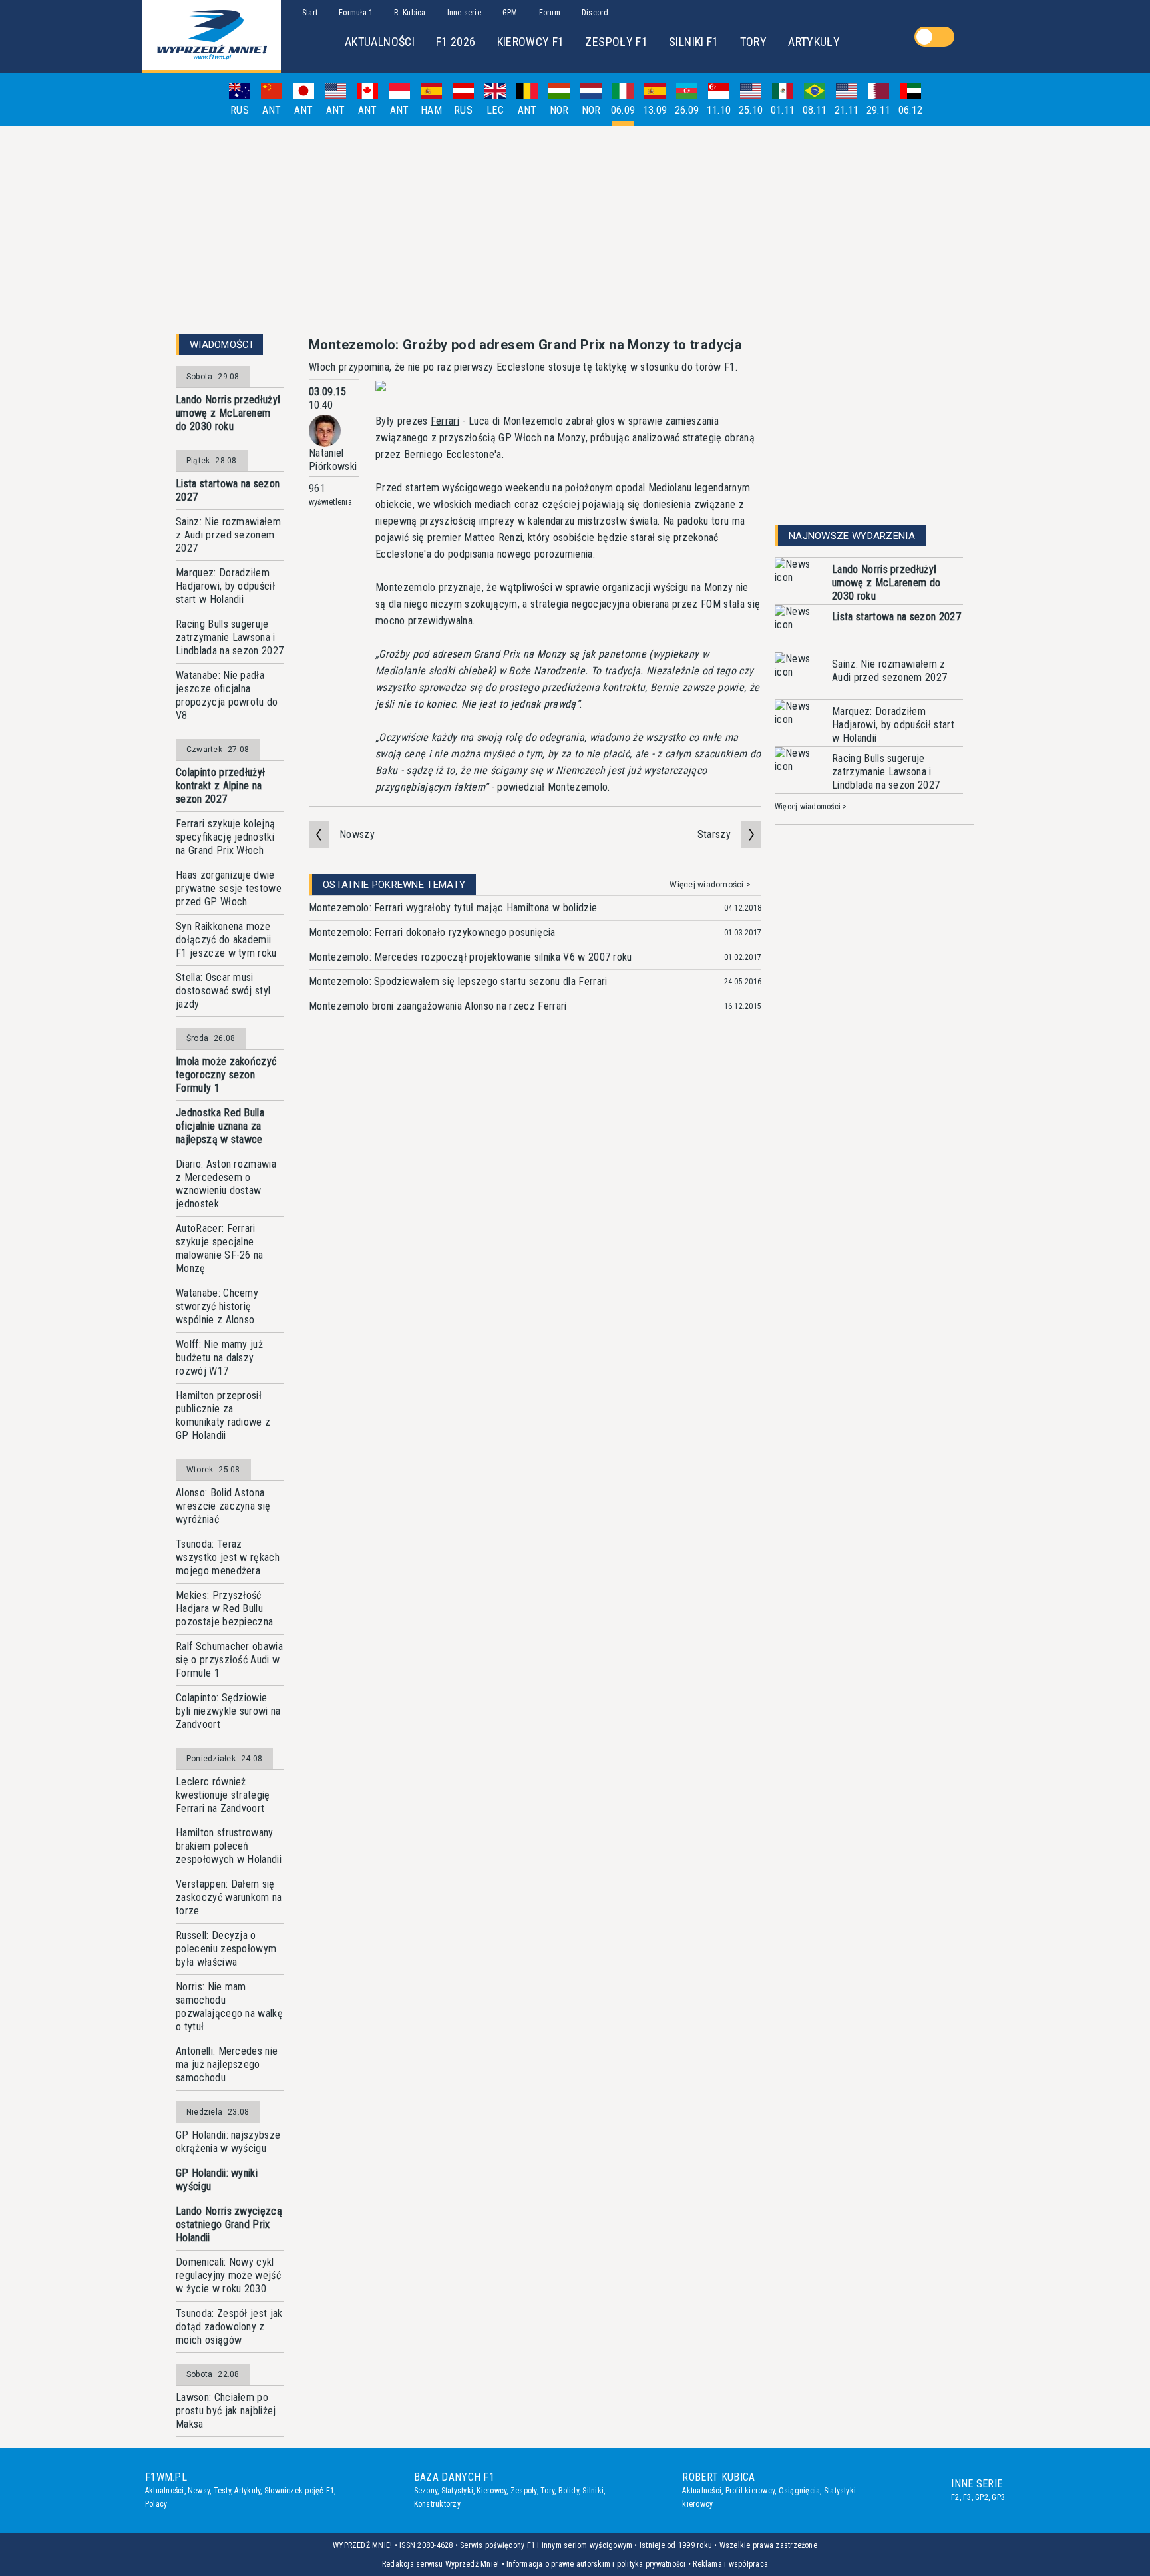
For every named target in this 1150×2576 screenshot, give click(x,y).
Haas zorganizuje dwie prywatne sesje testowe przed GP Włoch (229, 888)
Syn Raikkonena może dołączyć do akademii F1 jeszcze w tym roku (226, 940)
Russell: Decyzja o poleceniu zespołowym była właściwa (226, 1949)
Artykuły (247, 2491)
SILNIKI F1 (694, 42)
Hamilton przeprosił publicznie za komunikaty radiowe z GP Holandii (223, 1415)
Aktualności (165, 2491)
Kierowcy (491, 2491)
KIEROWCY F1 (531, 42)
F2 (955, 2497)
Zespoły (524, 2491)
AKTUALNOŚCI (380, 42)
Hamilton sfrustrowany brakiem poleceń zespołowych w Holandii (229, 1846)
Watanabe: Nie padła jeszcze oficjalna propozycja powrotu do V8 (227, 695)
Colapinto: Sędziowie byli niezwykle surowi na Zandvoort (228, 1711)
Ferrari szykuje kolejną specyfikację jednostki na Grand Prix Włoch (225, 837)
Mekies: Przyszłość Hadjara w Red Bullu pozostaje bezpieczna (224, 1609)
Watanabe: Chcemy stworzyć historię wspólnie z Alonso (217, 1306)
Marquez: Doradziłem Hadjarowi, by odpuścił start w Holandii (225, 586)
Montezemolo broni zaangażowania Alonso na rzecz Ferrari (438, 1006)
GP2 (982, 2497)
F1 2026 (456, 42)
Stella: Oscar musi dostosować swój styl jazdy (223, 991)
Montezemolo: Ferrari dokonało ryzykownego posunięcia (432, 932)
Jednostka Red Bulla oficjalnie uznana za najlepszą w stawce (220, 1126)
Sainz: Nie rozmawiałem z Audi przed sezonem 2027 (228, 535)
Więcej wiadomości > (710, 885)
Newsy (199, 2491)
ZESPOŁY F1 (616, 42)
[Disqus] (535, 1230)
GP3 (998, 2497)
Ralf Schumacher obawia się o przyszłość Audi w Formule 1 (229, 1660)
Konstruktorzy (437, 2504)
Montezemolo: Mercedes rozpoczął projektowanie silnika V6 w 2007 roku (471, 957)
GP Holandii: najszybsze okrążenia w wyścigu (228, 2142)
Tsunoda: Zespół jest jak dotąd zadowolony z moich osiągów (229, 2327)
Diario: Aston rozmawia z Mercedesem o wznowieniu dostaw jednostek (226, 1184)
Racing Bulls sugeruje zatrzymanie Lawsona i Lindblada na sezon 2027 (230, 637)
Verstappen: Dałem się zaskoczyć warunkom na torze (229, 1897)
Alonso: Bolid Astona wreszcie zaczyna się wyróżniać (223, 1506)
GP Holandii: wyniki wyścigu (217, 2180)
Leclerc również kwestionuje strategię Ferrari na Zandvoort (223, 1795)
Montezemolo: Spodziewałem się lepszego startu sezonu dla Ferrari (458, 981)
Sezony (426, 2491)
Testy (222, 2491)
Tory (547, 2491)
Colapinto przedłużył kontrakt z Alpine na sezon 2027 (220, 786)
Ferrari (445, 421)
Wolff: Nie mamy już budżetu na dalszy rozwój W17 (219, 1358)
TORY (753, 42)
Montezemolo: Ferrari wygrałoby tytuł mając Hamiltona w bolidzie (453, 908)
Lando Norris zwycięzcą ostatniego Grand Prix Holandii (229, 2224)
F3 (967, 2497)
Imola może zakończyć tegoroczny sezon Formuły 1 (226, 1075)
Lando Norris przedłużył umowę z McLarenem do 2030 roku (228, 413)
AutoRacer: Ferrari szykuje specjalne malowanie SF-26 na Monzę (220, 1248)
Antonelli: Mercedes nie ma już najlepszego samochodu (227, 2064)
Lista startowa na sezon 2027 (228, 490)
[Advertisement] (575, 230)
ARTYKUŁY (814, 42)
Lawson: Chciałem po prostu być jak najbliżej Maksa (226, 2411)
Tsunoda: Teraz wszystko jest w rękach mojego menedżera (228, 1557)
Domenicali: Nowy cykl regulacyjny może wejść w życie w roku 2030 (228, 2275)
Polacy (156, 2504)
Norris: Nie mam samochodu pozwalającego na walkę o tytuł (229, 2007)
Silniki (593, 2491)
